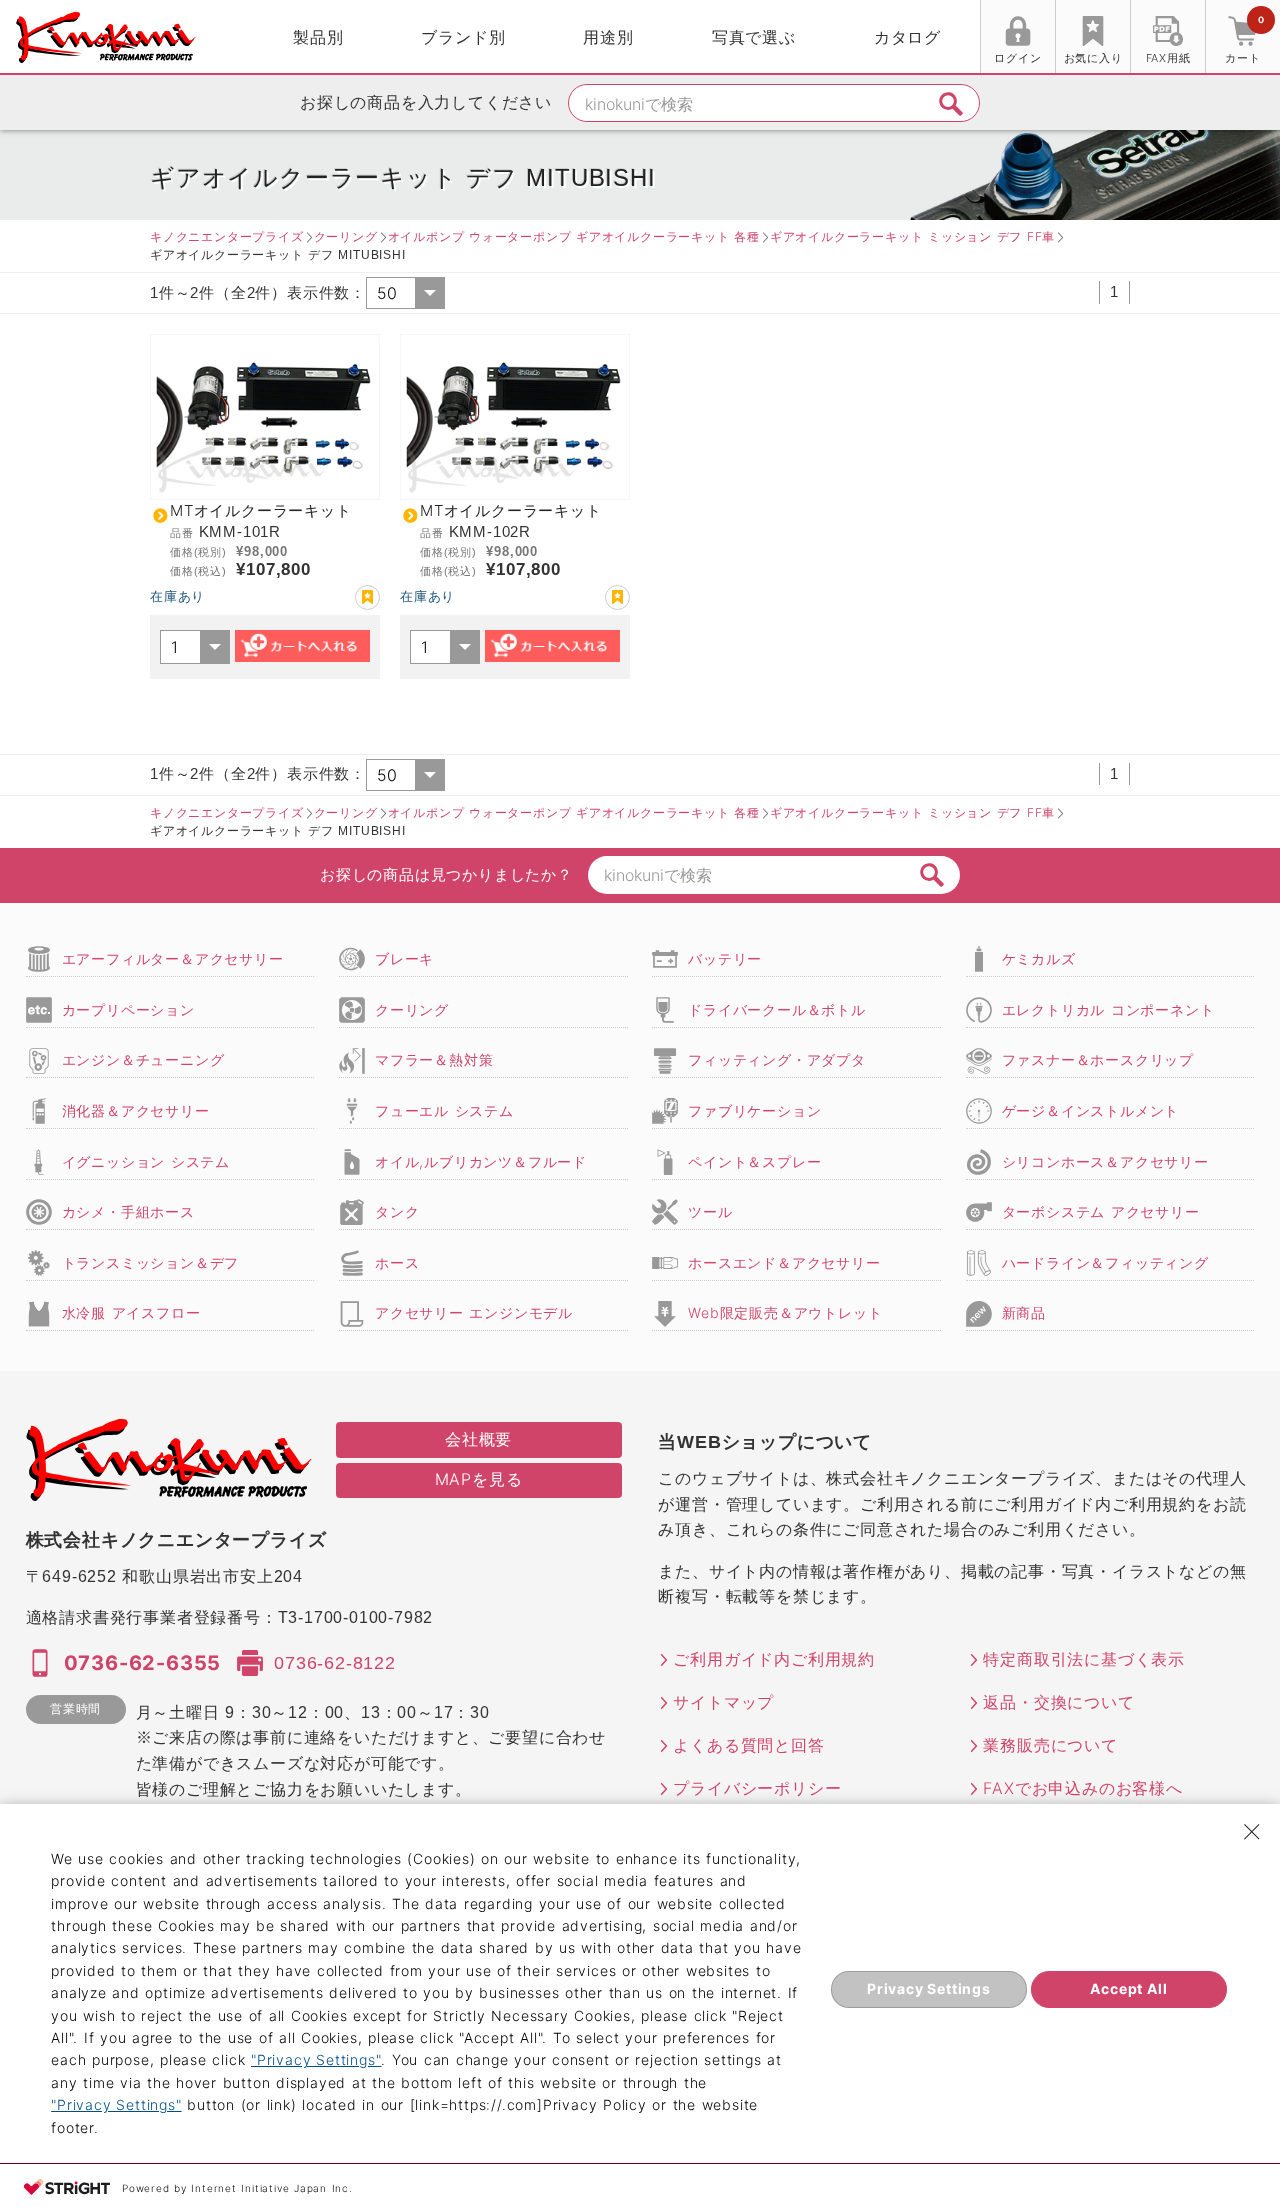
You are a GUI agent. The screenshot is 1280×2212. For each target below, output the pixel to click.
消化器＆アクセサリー (136, 1110)
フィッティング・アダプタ (777, 1059)
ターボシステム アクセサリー (1101, 1211)
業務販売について (1050, 1745)
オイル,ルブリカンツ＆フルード (481, 1161)
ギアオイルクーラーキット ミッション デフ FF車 (912, 236)
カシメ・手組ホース (128, 1211)
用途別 (608, 37)
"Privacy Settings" (316, 2059)
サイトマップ (723, 1702)
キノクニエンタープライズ (227, 236)
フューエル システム (444, 1110)
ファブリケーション (754, 1110)
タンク (397, 1211)
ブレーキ (404, 958)
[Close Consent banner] (1252, 1832)
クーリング (346, 236)
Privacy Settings (929, 1988)
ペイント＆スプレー (754, 1161)
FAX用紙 (1168, 58)
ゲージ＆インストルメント (1091, 1110)
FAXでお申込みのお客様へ (1082, 1788)
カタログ (907, 37)
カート (1244, 39)
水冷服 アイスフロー (131, 1312)
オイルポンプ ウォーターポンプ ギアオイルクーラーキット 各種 (574, 236)
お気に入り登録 (367, 597)
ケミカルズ (1039, 958)
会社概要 (478, 1439)
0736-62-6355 (143, 1663)
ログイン (1017, 58)
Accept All (1128, 1988)
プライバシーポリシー (757, 1788)
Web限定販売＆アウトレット (785, 1312)
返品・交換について (1058, 1702)
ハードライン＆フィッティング (1105, 1262)
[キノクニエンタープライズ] (106, 37)
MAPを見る (479, 1479)
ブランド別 (463, 37)
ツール (710, 1211)
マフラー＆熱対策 (434, 1059)
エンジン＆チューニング (143, 1059)
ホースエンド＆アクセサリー (784, 1262)
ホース (397, 1262)
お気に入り (1093, 58)
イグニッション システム (146, 1161)
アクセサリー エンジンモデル (474, 1312)
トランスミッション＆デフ (151, 1262)
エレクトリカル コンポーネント (1108, 1009)
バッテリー (725, 958)
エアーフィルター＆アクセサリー (173, 958)
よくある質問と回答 (748, 1745)
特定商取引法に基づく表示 (1084, 1659)
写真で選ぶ (754, 37)
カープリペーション (128, 1009)
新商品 (1024, 1312)
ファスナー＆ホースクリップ (1098, 1059)
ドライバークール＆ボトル (777, 1009)
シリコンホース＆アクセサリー (1105, 1161)
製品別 (318, 37)
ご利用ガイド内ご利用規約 (774, 1659)
